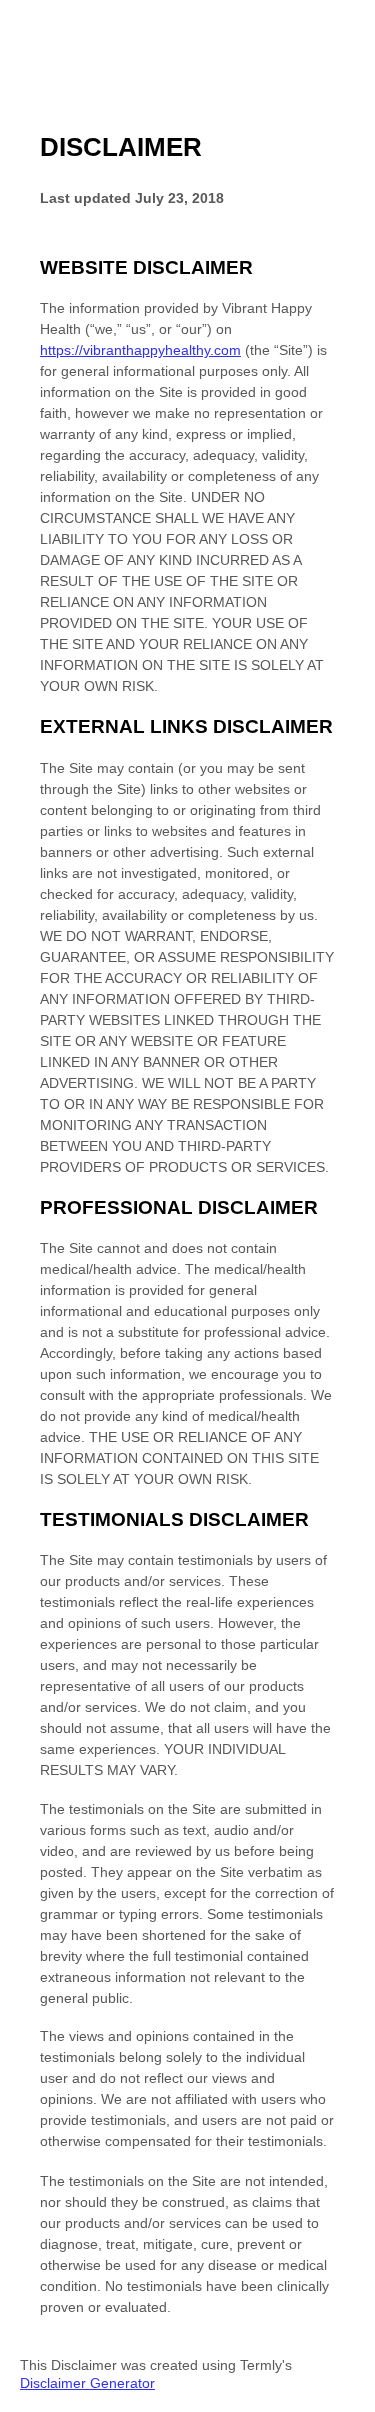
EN (343, 2402)
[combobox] (342, 2402)
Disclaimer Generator (87, 2383)
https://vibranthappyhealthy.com (140, 350)
